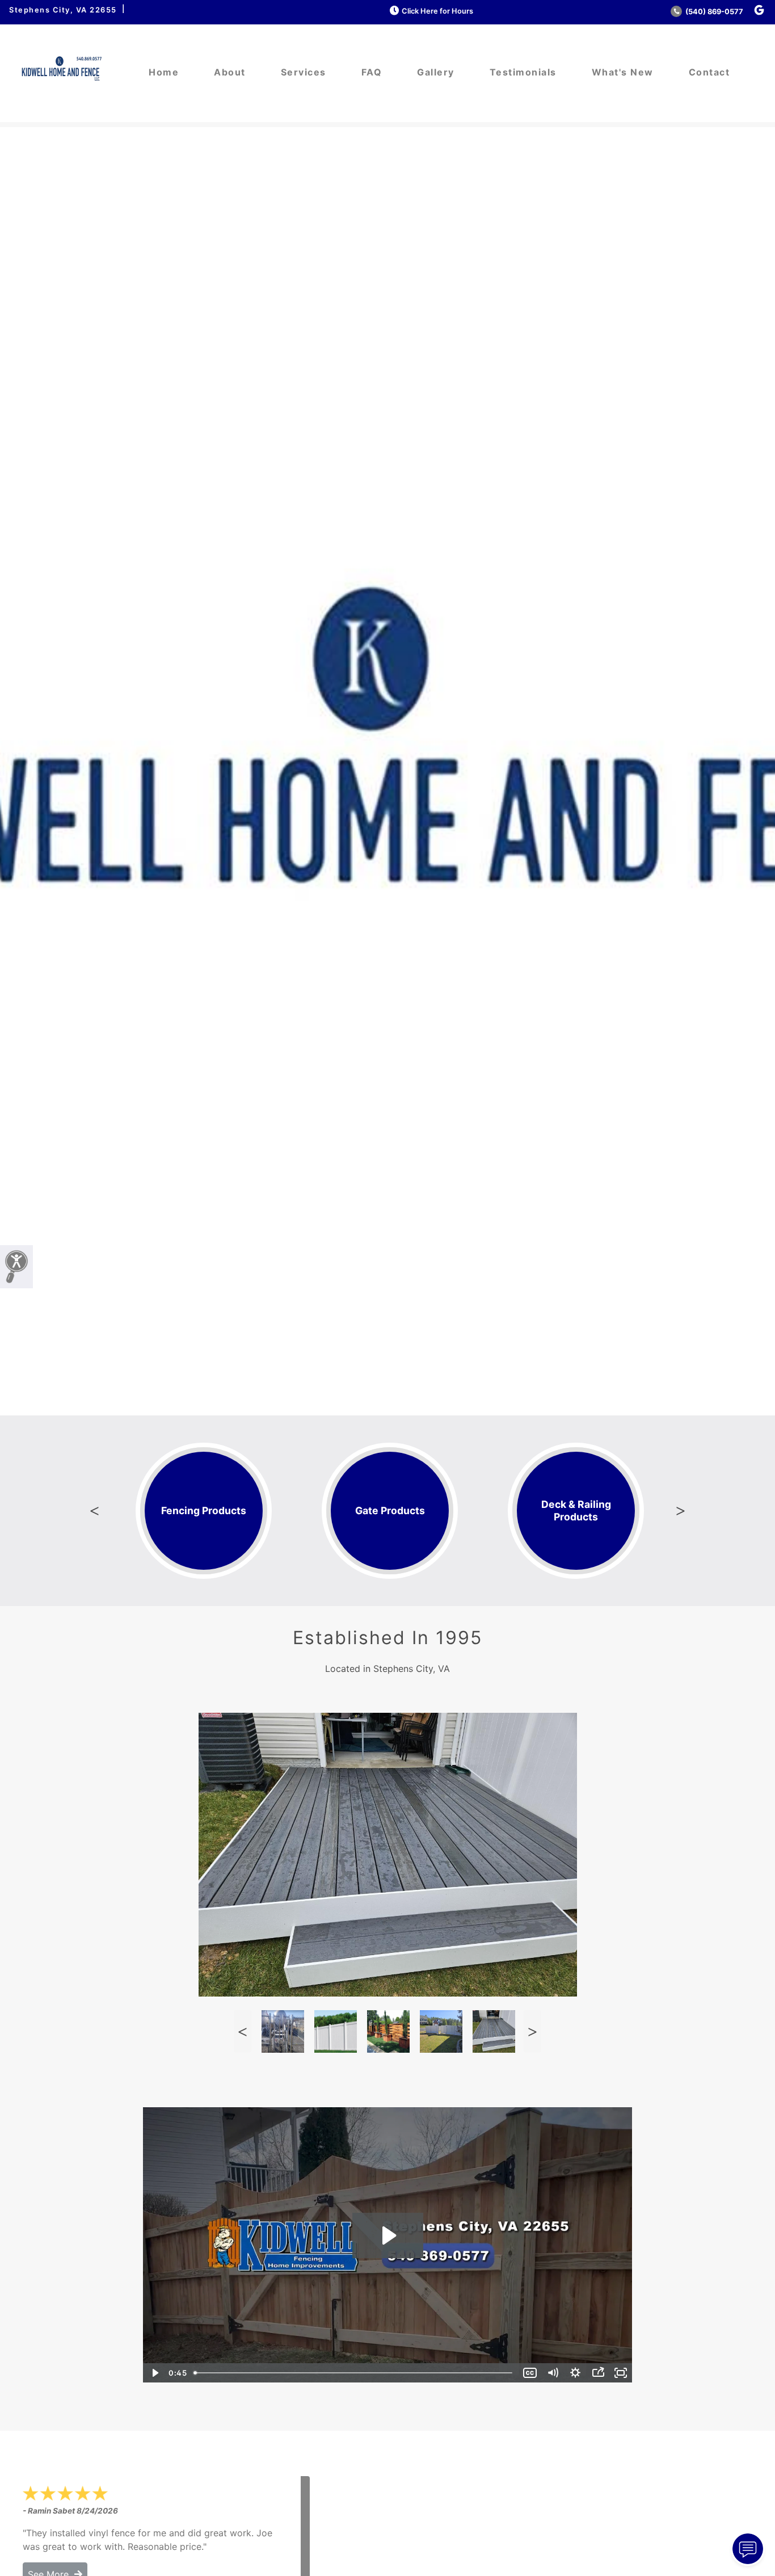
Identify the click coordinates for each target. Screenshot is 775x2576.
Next (681, 1511)
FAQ (372, 72)
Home (164, 72)
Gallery (436, 72)
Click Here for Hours (437, 11)
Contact (709, 72)
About (230, 72)
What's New (623, 72)
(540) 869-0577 (713, 12)
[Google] (759, 10)
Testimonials (523, 72)
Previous (94, 1511)
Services (304, 72)
